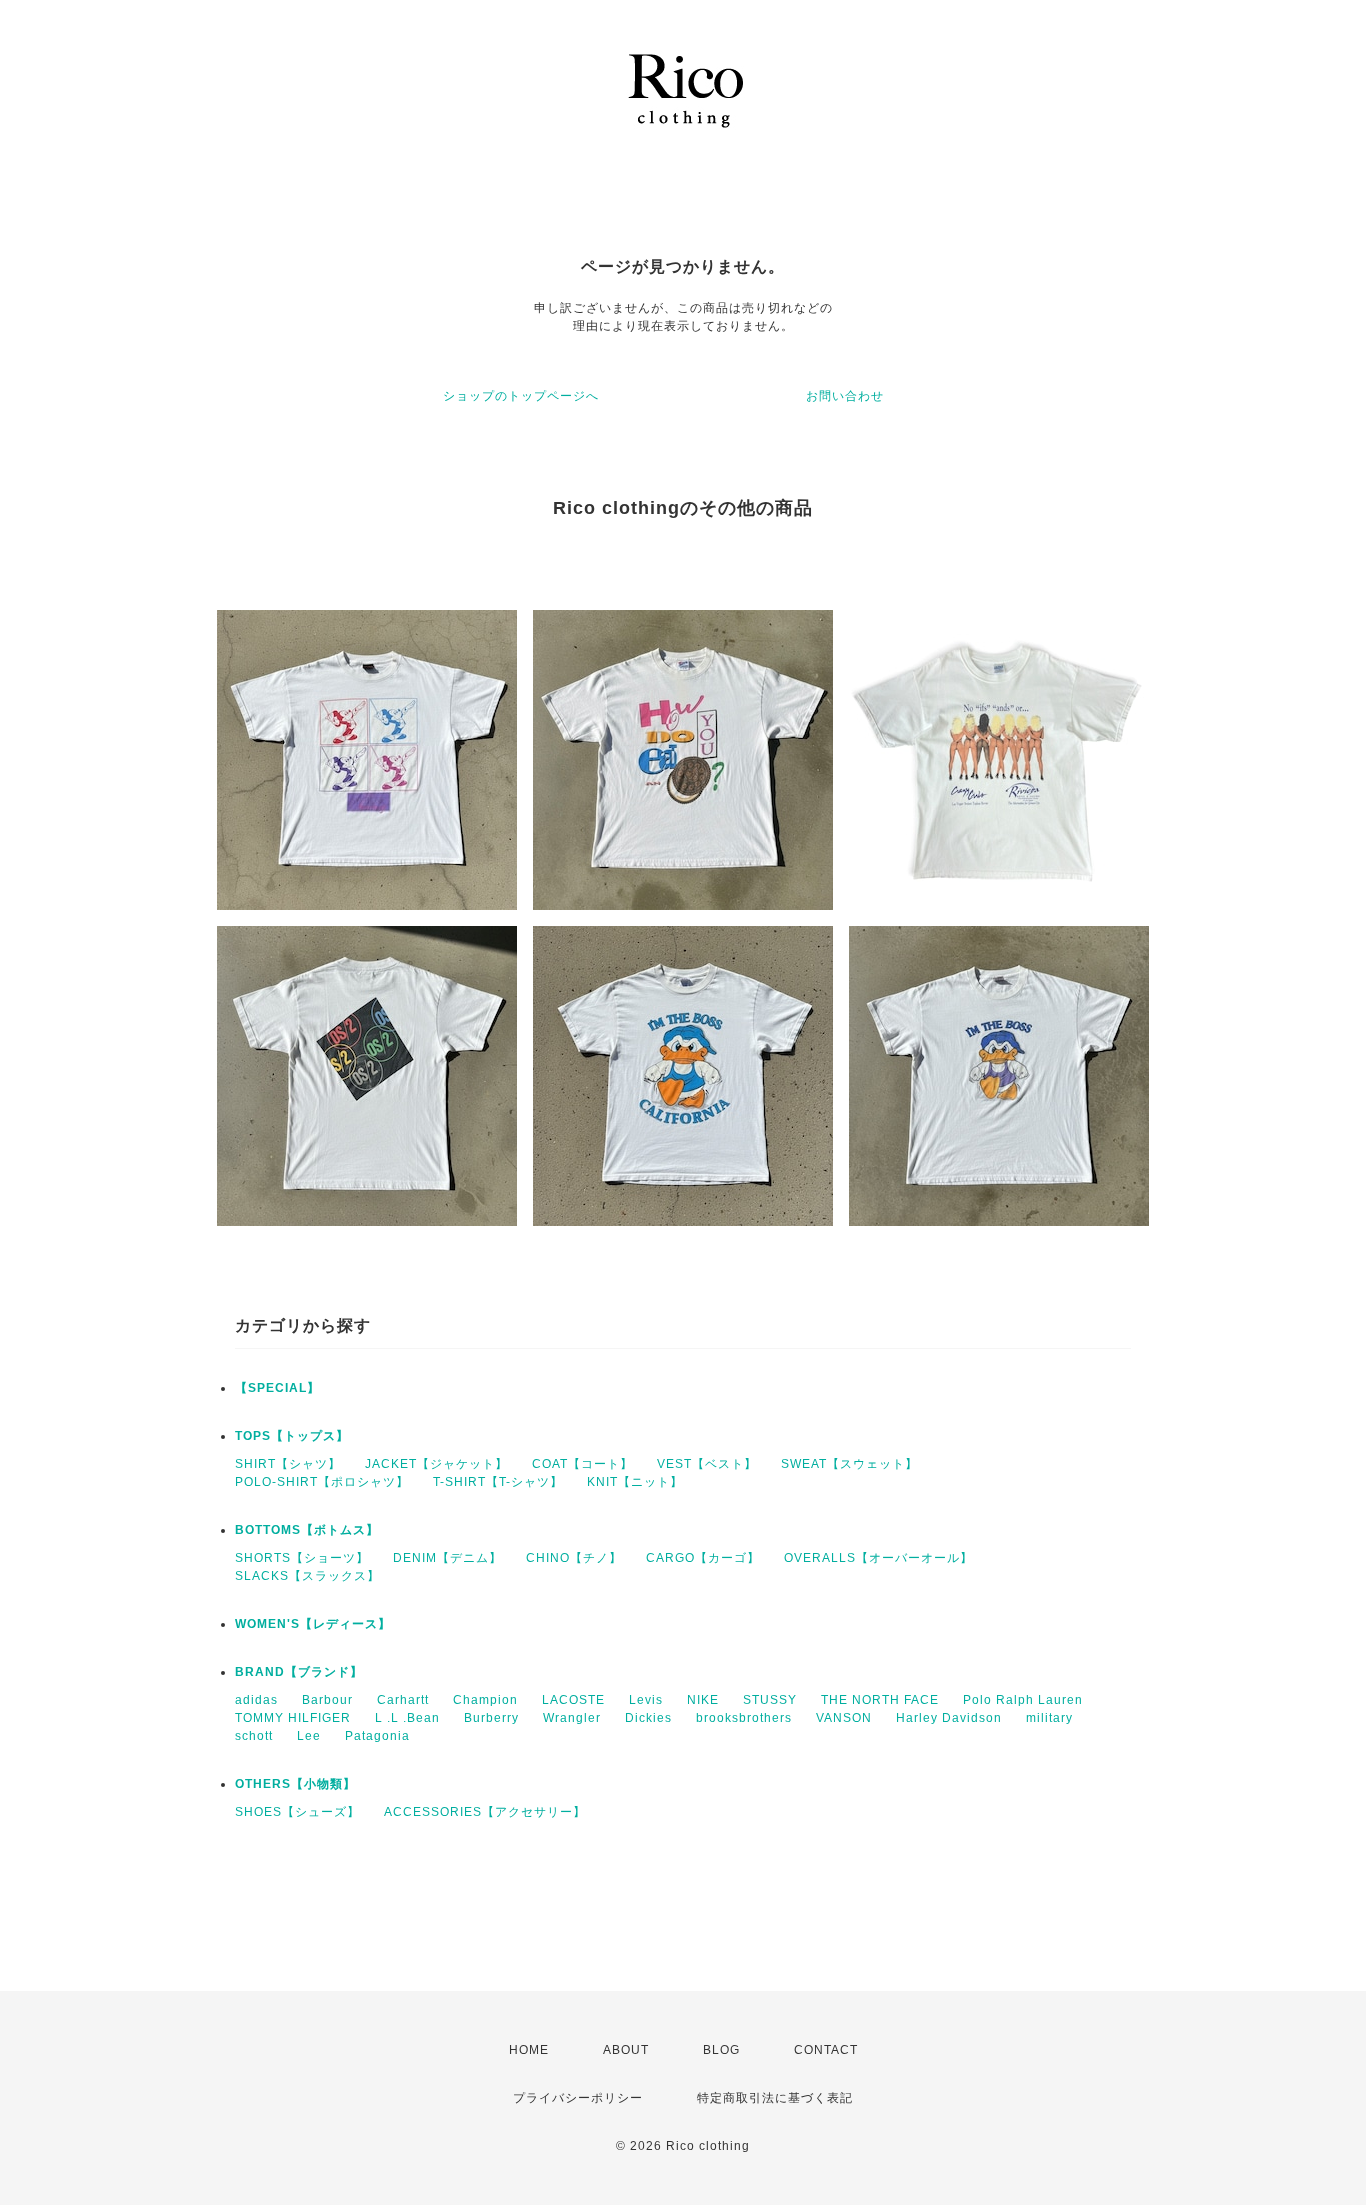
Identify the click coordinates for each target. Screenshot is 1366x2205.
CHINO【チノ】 (574, 1558)
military (1049, 1718)
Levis (646, 1700)
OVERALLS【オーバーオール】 (878, 1558)
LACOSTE (573, 1700)
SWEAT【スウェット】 (849, 1464)
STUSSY (770, 1700)
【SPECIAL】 (277, 1388)
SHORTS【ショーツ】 (302, 1558)
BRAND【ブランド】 (299, 1672)
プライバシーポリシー (578, 2098)
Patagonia (377, 1736)
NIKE (703, 1700)
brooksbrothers (744, 1718)
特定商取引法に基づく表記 (775, 2098)
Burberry (491, 1718)
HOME (529, 2050)
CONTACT (826, 2050)
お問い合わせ (845, 396)
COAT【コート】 (582, 1464)
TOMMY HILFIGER (293, 1718)
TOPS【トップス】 (292, 1436)
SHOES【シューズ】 (297, 1812)
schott (254, 1736)
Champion (485, 1700)
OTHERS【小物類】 (295, 1784)
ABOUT (626, 2050)
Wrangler (572, 1718)
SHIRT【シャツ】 (288, 1464)
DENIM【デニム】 (447, 1558)
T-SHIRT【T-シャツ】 (498, 1482)
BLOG (721, 2050)
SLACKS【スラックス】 (307, 1576)
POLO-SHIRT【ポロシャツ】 (322, 1482)
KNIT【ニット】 (635, 1482)
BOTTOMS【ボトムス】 (307, 1530)
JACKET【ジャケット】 (436, 1464)
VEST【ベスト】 (707, 1464)
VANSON (844, 1718)
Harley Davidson (949, 1718)
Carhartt (403, 1700)
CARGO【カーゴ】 (703, 1558)
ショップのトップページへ (521, 396)
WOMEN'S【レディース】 (313, 1624)
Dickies (648, 1718)
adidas (256, 1700)
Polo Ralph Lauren (1023, 1700)
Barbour (327, 1700)
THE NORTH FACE (880, 1700)
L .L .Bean (407, 1718)
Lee (309, 1736)
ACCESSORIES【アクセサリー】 (485, 1812)
